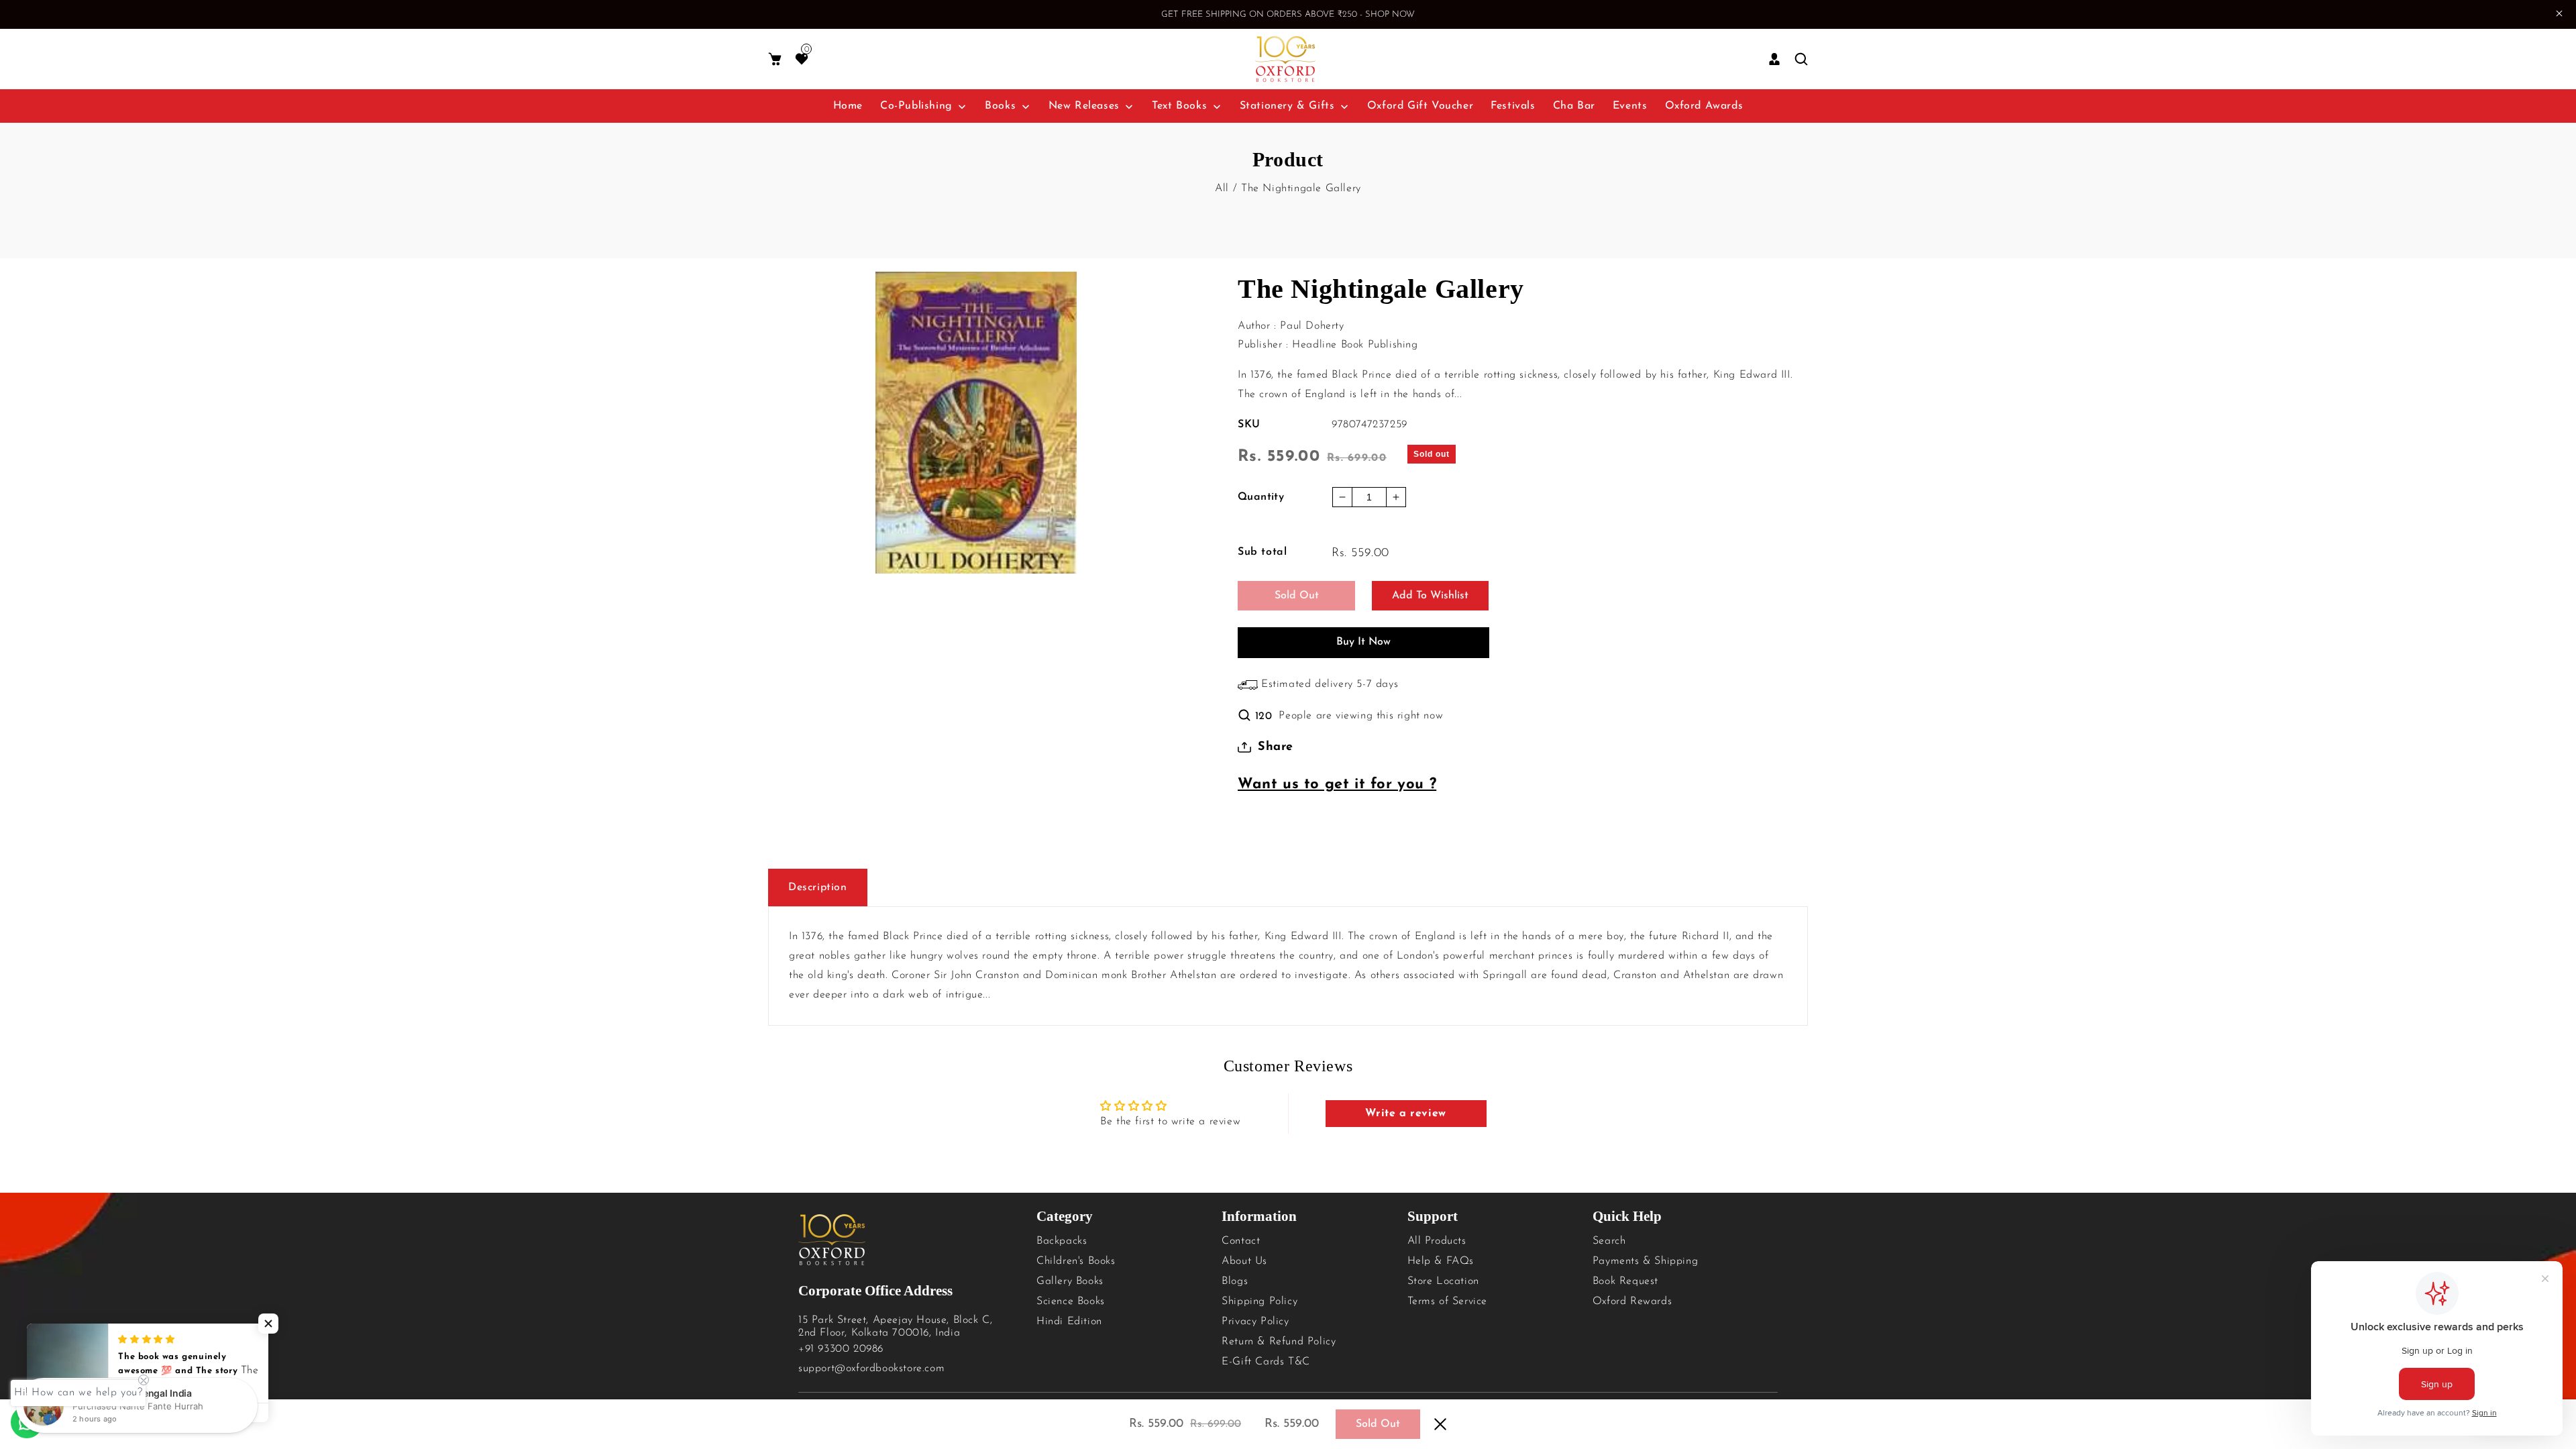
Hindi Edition (1069, 1322)
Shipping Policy (1259, 1301)
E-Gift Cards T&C (1266, 1362)
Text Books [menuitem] (1179, 106)
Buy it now (1363, 642)
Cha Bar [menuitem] (1574, 106)
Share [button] (1276, 747)
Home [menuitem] (848, 106)
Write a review (1405, 1114)
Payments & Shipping (1645, 1261)
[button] (775, 59)
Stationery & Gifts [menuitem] (1287, 106)
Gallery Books (1070, 1281)
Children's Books (1076, 1261)
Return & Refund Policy (1279, 1342)
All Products (1437, 1241)
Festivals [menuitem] (1513, 106)
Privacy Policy (1255, 1322)
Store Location (1443, 1281)
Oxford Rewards (1632, 1301)
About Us (1244, 1261)
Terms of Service (1448, 1301)
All (1222, 189)
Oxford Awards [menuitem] (1704, 106)
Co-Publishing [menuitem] (916, 106)
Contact (1241, 1241)
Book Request (1625, 1281)
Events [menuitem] (1630, 106)
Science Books (1071, 1301)
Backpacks (1062, 1241)
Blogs (1235, 1281)
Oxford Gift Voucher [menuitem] (1420, 106)
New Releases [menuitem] (1084, 106)
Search (1609, 1241)
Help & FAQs (1441, 1261)
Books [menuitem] (1000, 106)
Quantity (1261, 497)
